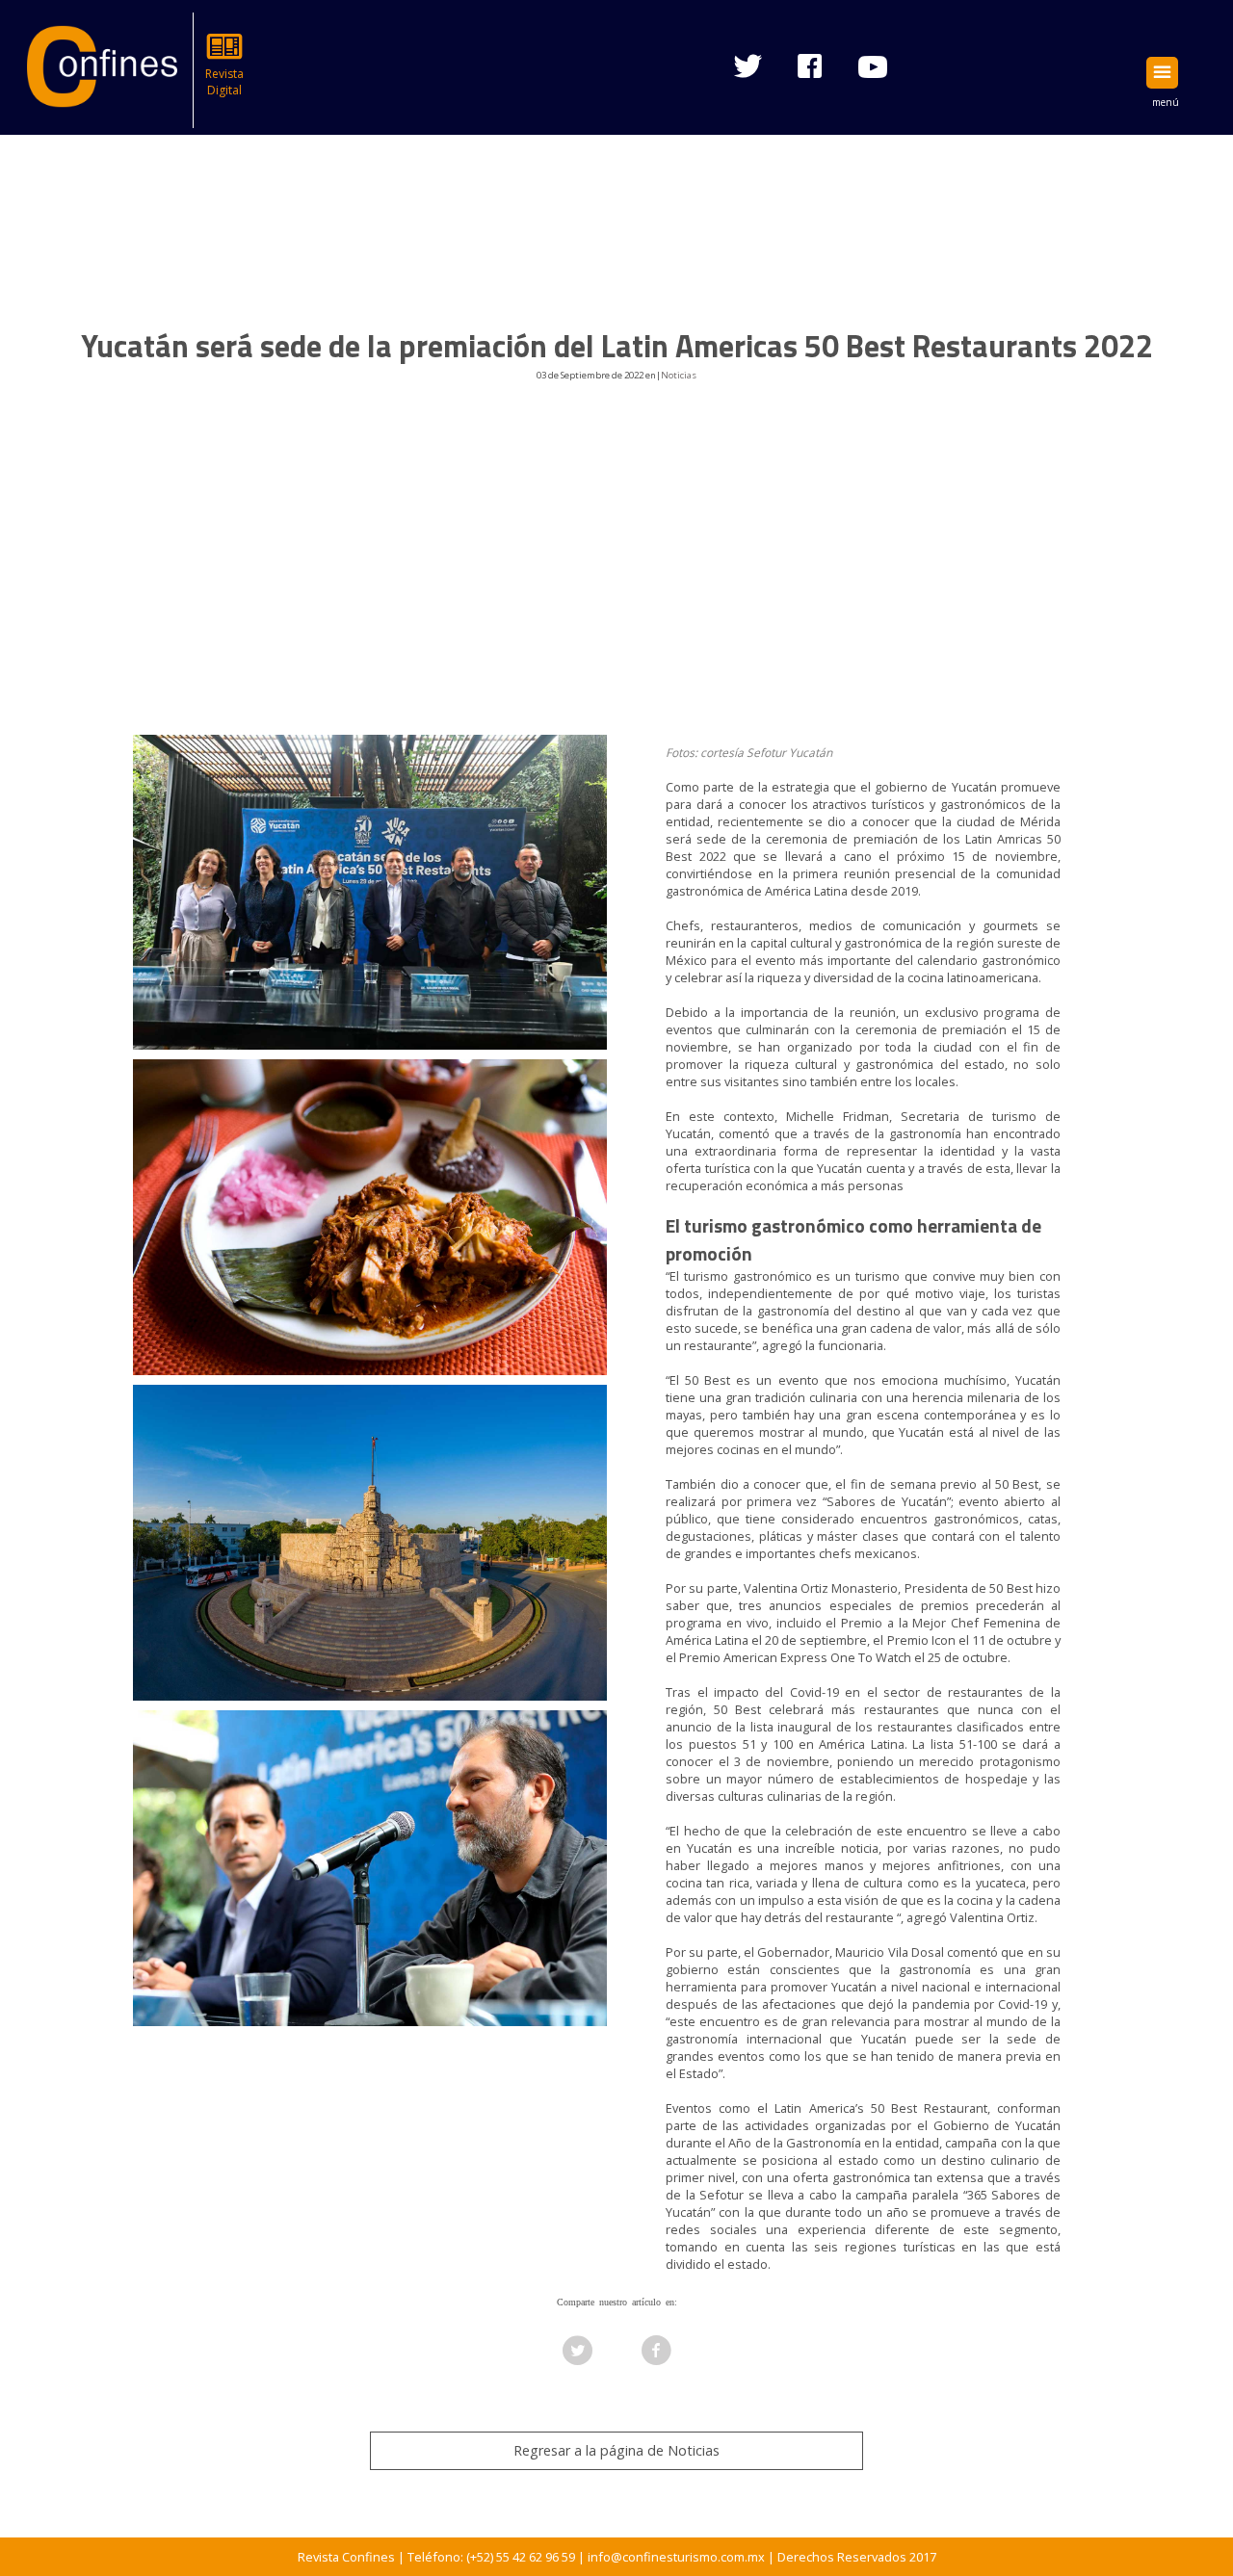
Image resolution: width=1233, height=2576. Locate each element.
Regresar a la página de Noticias (616, 2450)
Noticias (679, 375)
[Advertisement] (616, 585)
